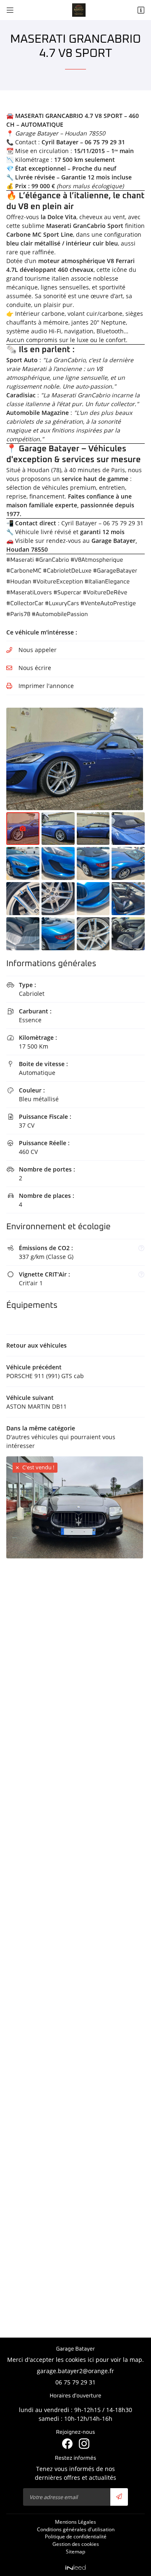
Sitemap (75, 2551)
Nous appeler (38, 650)
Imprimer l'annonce (46, 686)
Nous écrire (35, 668)
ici (91, 2360)
